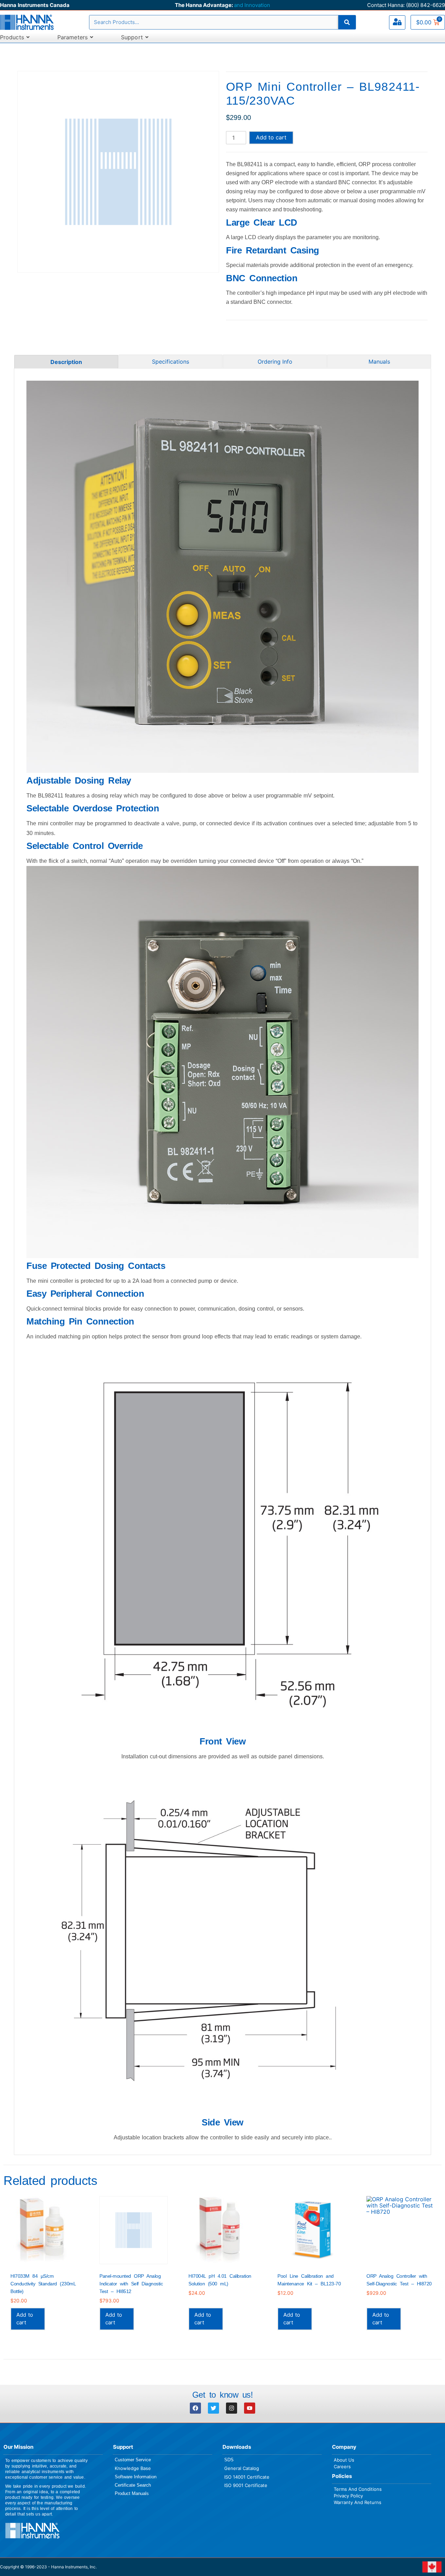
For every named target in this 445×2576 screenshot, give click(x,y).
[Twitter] (213, 2408)
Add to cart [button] (25, 2319)
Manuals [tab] (379, 362)
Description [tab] (66, 362)
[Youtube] (250, 2408)
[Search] (347, 22)
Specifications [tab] (171, 362)
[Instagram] (232, 2408)
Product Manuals (132, 2493)
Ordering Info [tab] (275, 362)
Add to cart (271, 137)
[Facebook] (195, 2408)
